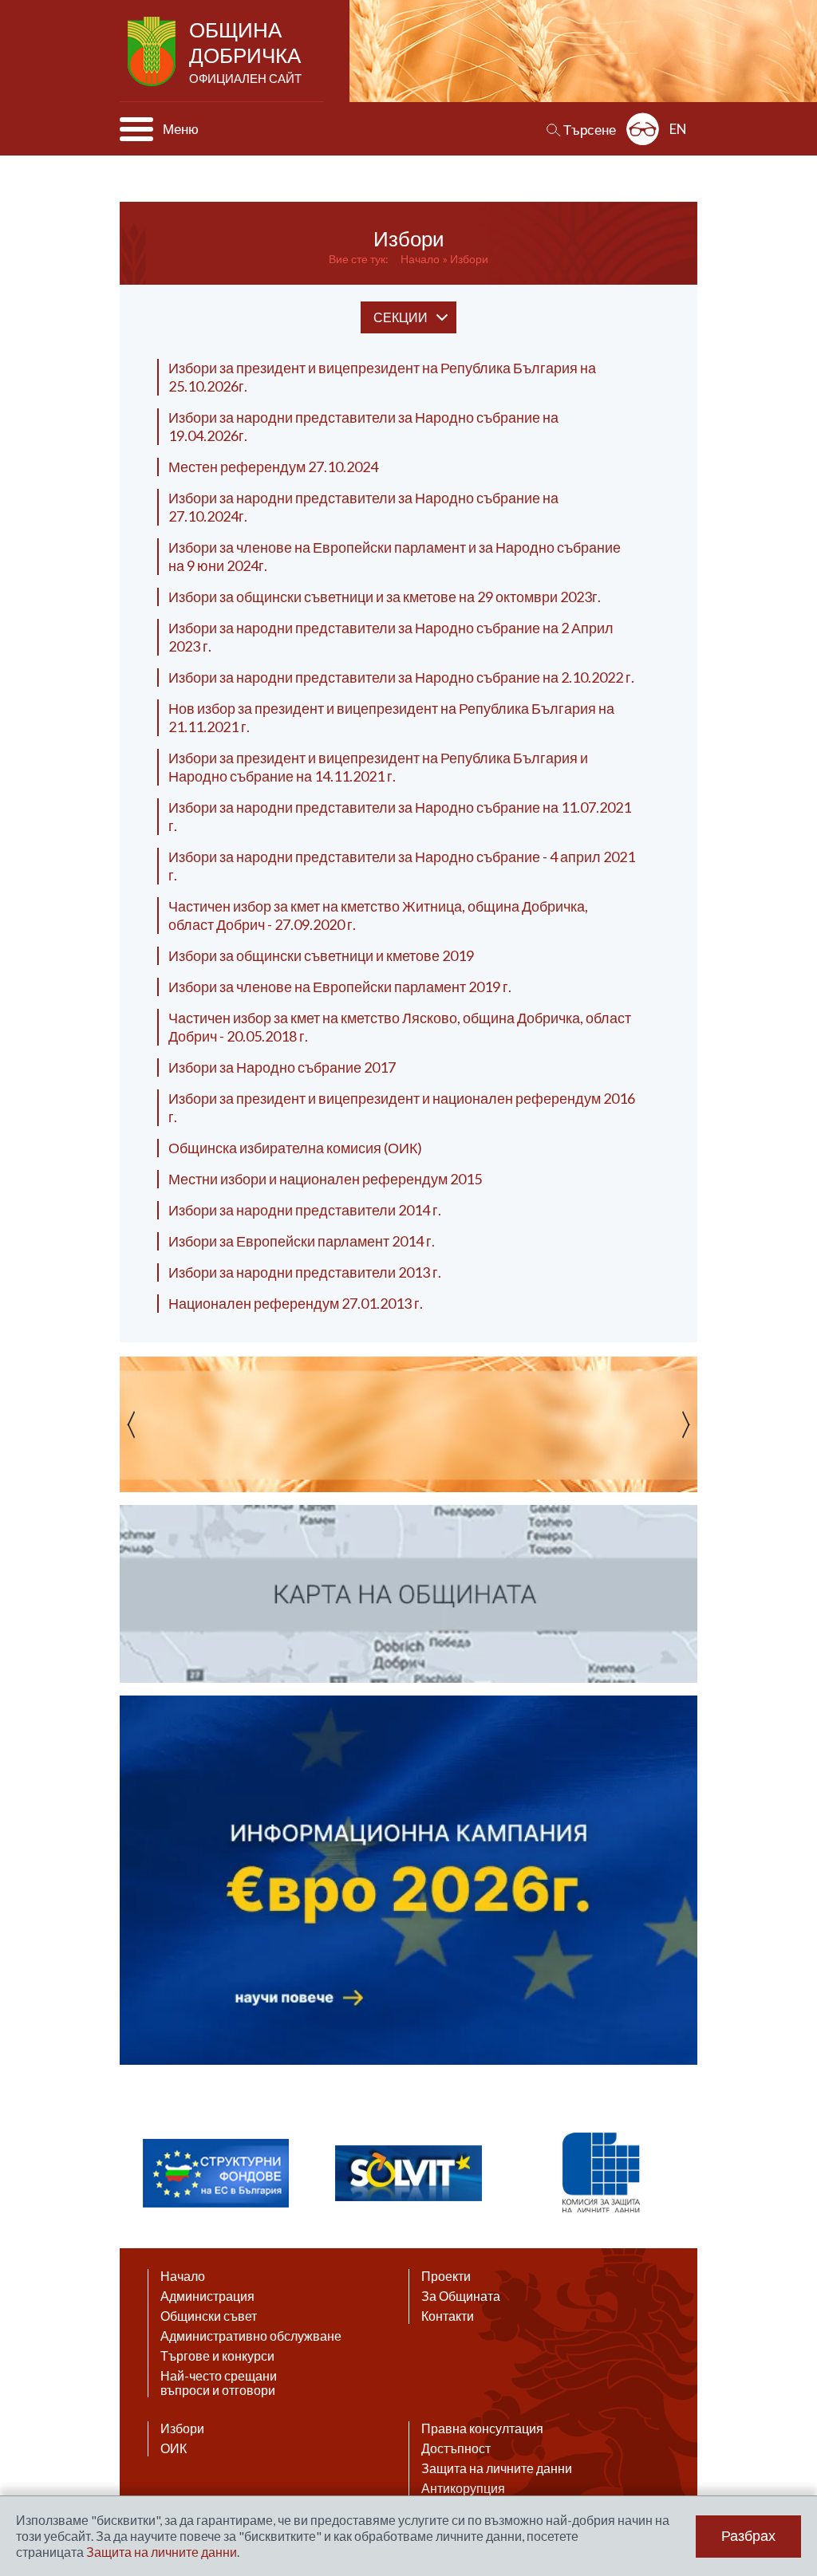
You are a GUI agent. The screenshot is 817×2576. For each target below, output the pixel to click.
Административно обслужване (251, 2336)
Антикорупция (463, 2488)
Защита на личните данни (497, 2468)
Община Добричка (245, 51)
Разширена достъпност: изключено (643, 129)
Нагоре (790, 2421)
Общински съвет (209, 2316)
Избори (469, 259)
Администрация (207, 2296)
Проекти (446, 2276)
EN (678, 129)
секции (401, 317)
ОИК (174, 2448)
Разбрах (748, 2536)
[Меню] (136, 129)
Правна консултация (482, 2428)
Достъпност (456, 2448)
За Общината (461, 2296)
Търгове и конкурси (217, 2356)
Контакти (448, 2316)
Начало (420, 259)
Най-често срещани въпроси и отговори (219, 2383)
